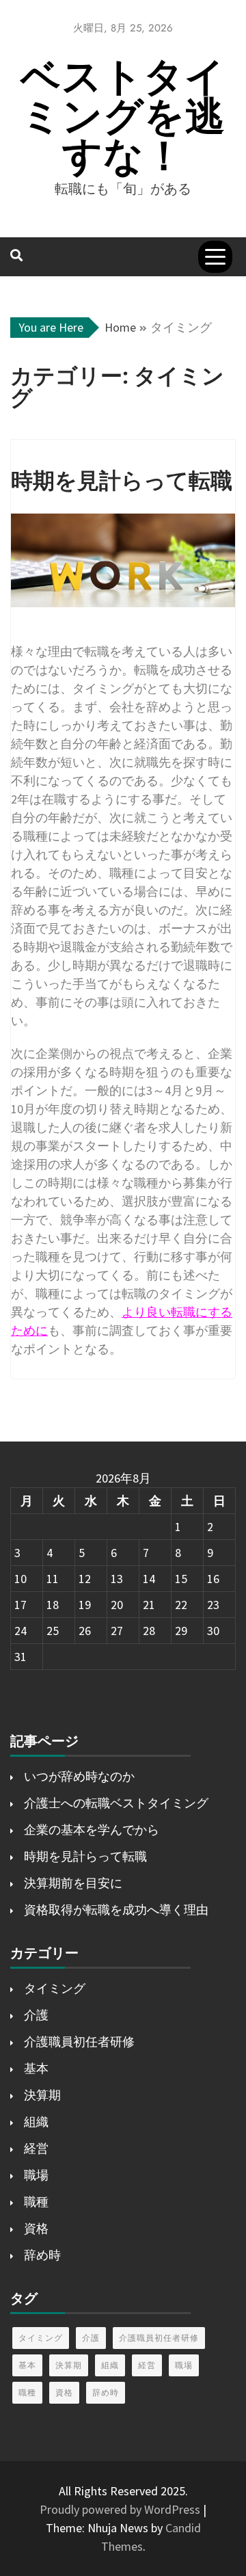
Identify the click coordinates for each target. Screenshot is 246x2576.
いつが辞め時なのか (79, 1776)
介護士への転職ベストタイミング (116, 1803)
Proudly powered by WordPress (121, 2509)
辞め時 (42, 2255)
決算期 (42, 2095)
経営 (36, 2148)
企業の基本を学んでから (92, 1830)
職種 (36, 2202)
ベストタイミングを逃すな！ (123, 116)
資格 (36, 2228)
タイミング (55, 1988)
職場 (36, 2175)
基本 (36, 2068)
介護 (36, 2015)
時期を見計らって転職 (85, 1856)
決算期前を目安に (73, 1883)
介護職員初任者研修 (79, 2042)
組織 (36, 2122)
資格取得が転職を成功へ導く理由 (116, 1910)
